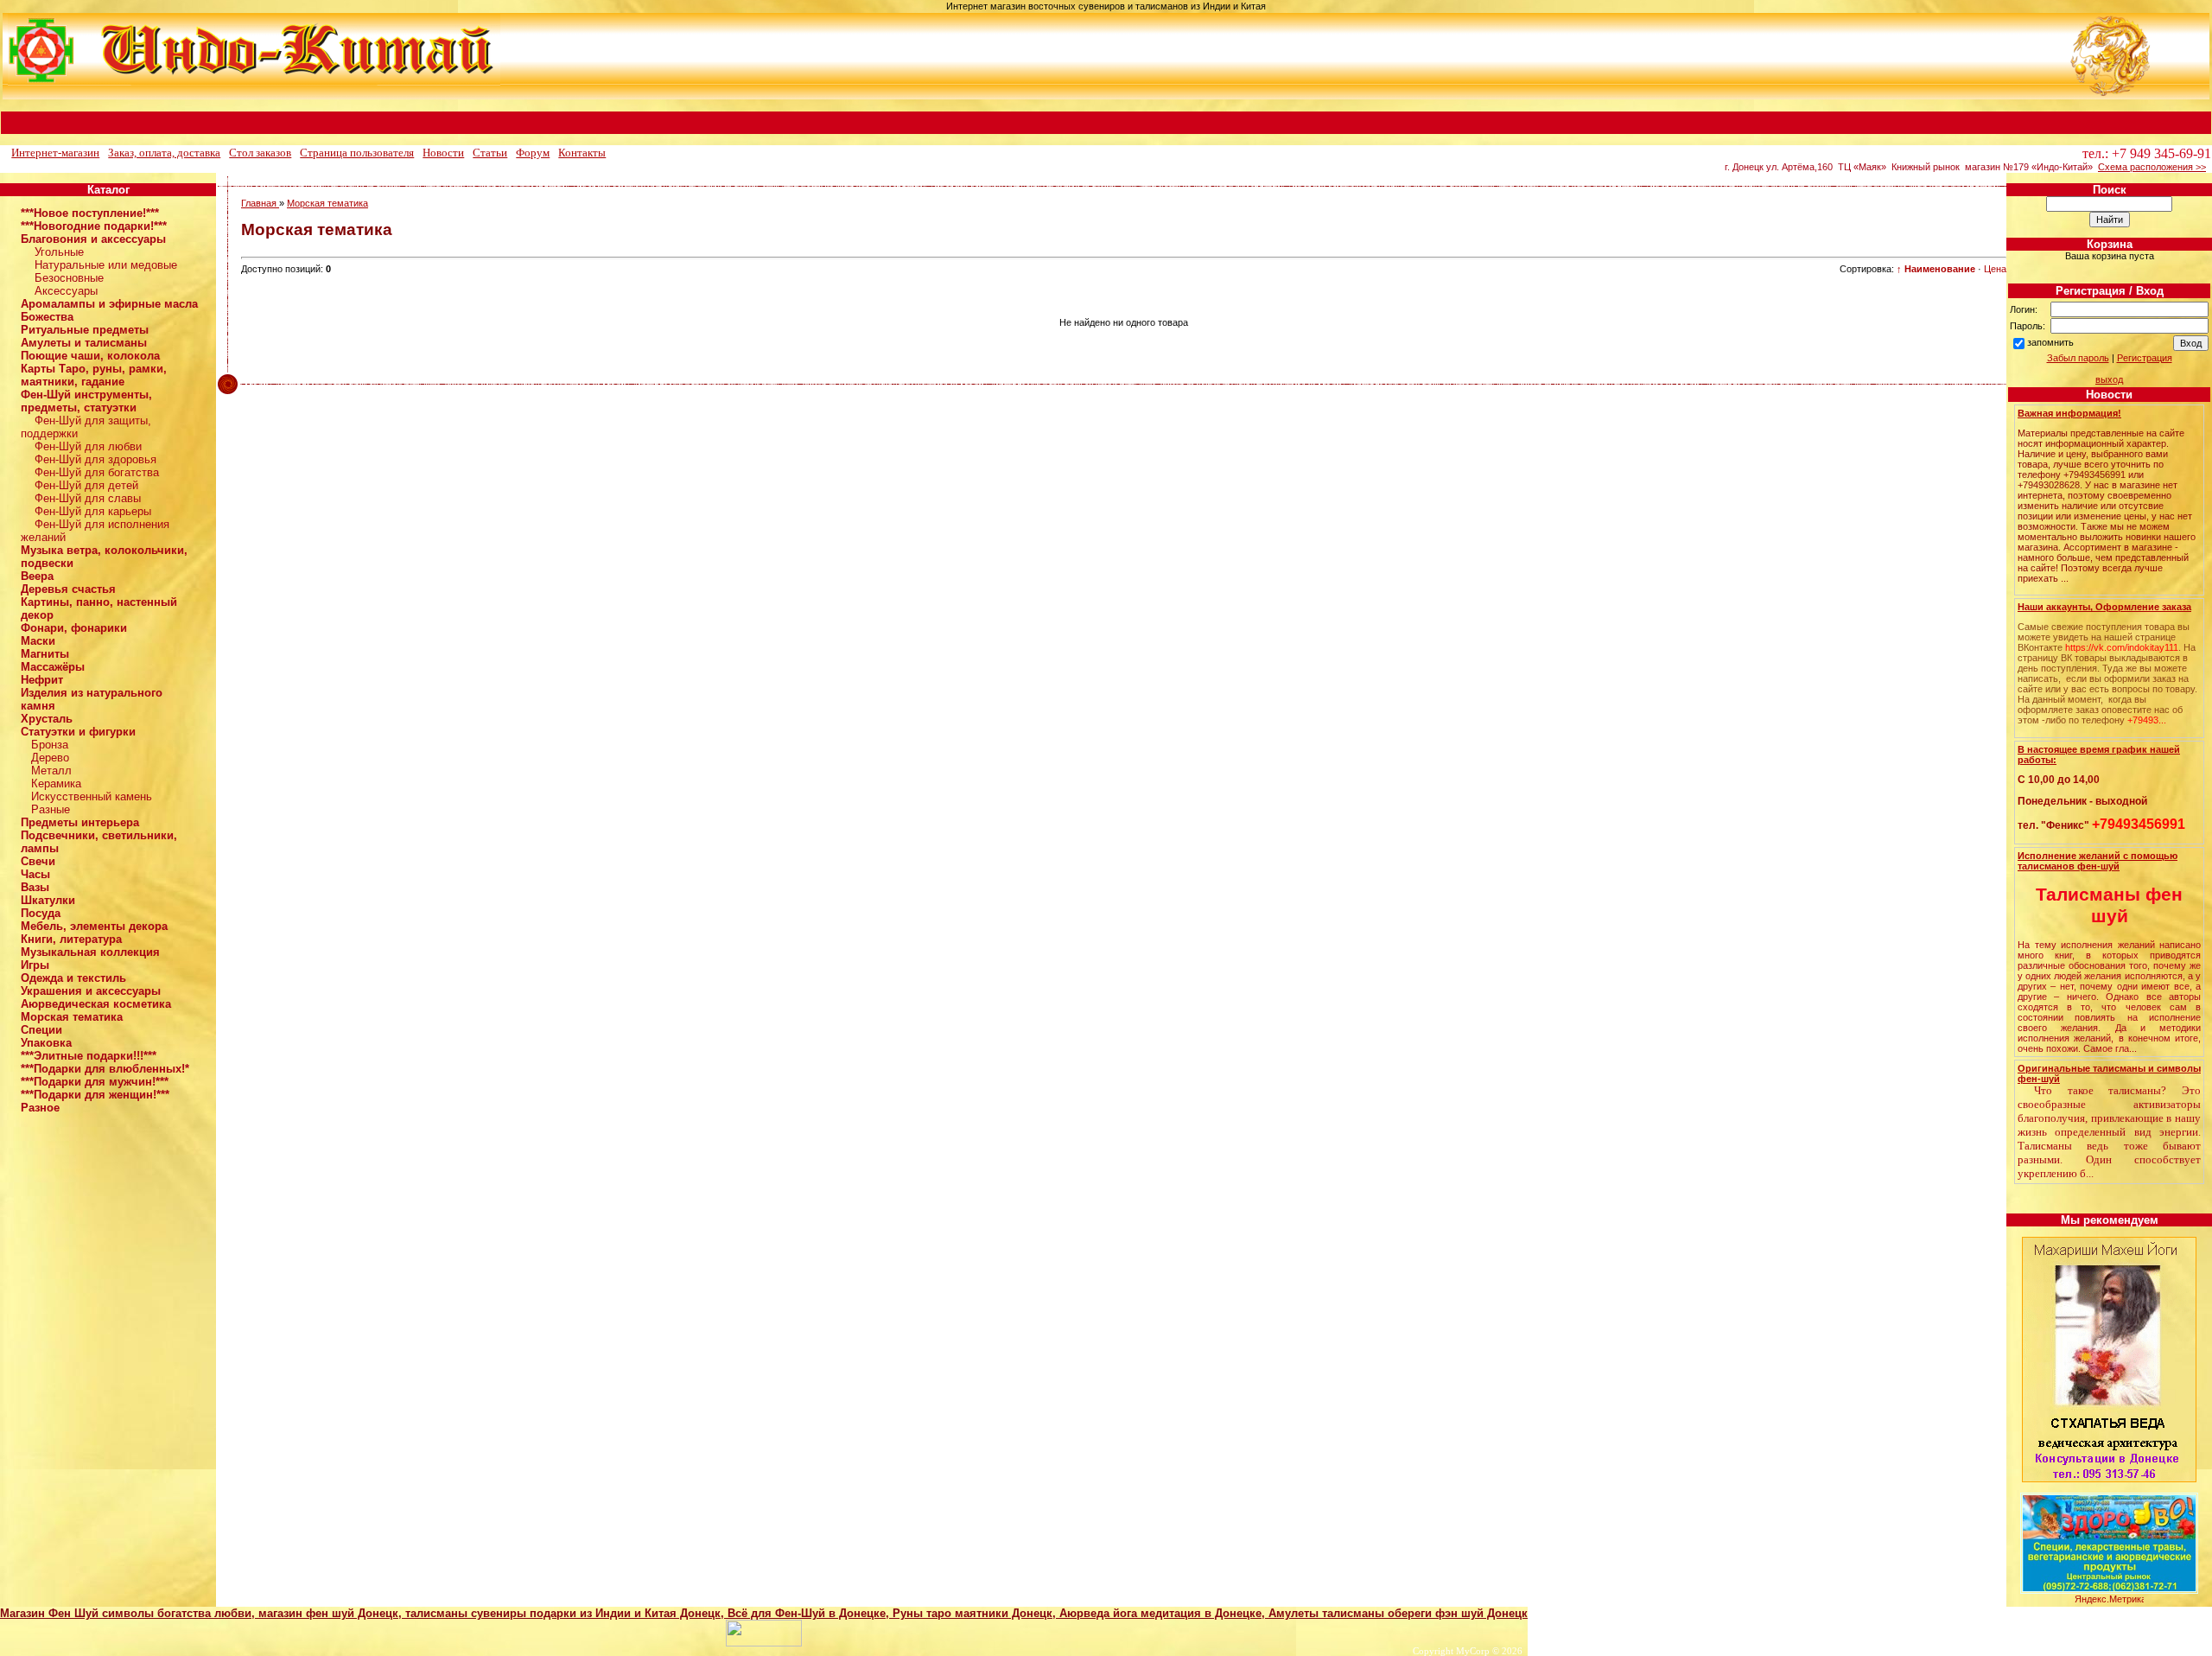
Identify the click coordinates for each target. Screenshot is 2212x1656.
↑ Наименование (1936, 269)
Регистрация (2145, 358)
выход (2109, 379)
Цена (1995, 269)
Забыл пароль (2078, 358)
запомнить (2050, 342)
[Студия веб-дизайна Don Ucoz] (764, 1643)
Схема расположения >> (2152, 167)
